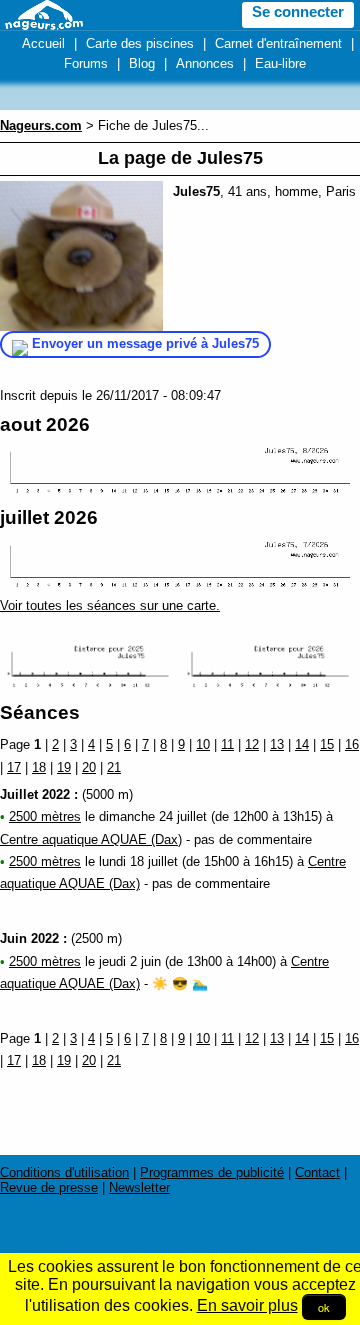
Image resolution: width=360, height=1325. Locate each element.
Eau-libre (280, 63)
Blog (142, 63)
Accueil (43, 43)
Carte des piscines (140, 43)
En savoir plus (247, 1305)
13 (277, 744)
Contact (317, 1172)
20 (89, 767)
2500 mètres (45, 816)
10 (203, 744)
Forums (86, 63)
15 (327, 744)
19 (64, 767)
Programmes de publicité (212, 1172)
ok (324, 1307)
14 (302, 744)
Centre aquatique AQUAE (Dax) (91, 839)
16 (352, 744)
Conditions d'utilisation (64, 1172)
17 (14, 767)
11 (227, 744)
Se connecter (298, 12)
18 (39, 767)
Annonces (205, 63)
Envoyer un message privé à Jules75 (145, 343)
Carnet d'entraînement (278, 43)
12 (252, 744)
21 (114, 767)
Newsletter (139, 1187)
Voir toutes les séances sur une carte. (110, 605)
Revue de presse (49, 1187)
